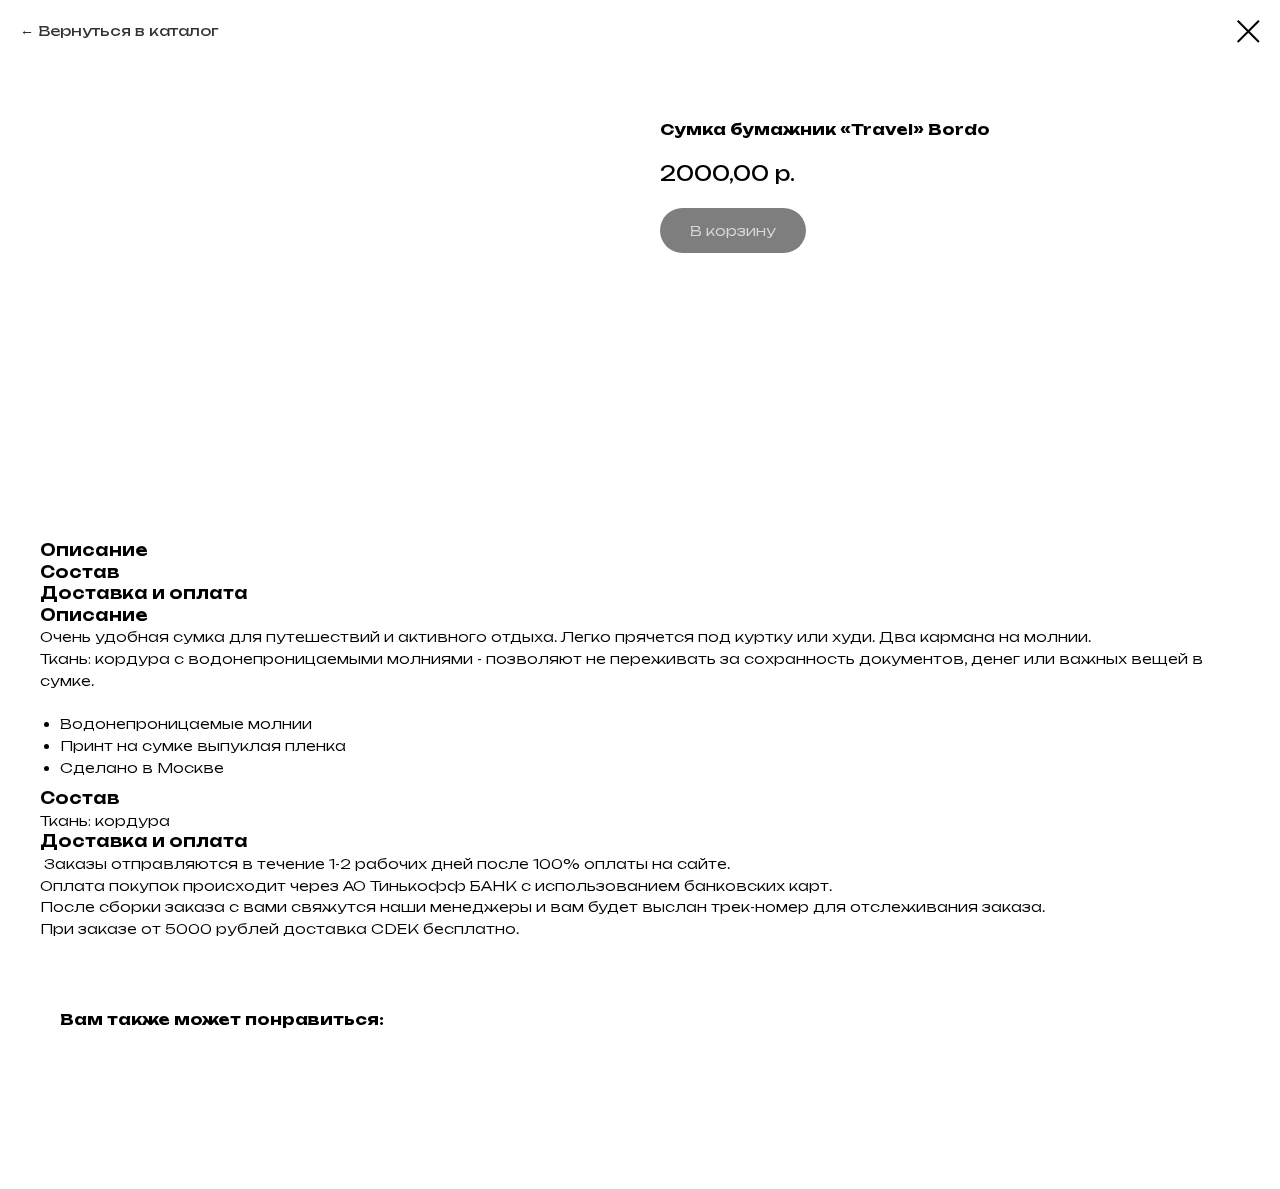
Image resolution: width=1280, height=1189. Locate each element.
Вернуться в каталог (128, 30)
